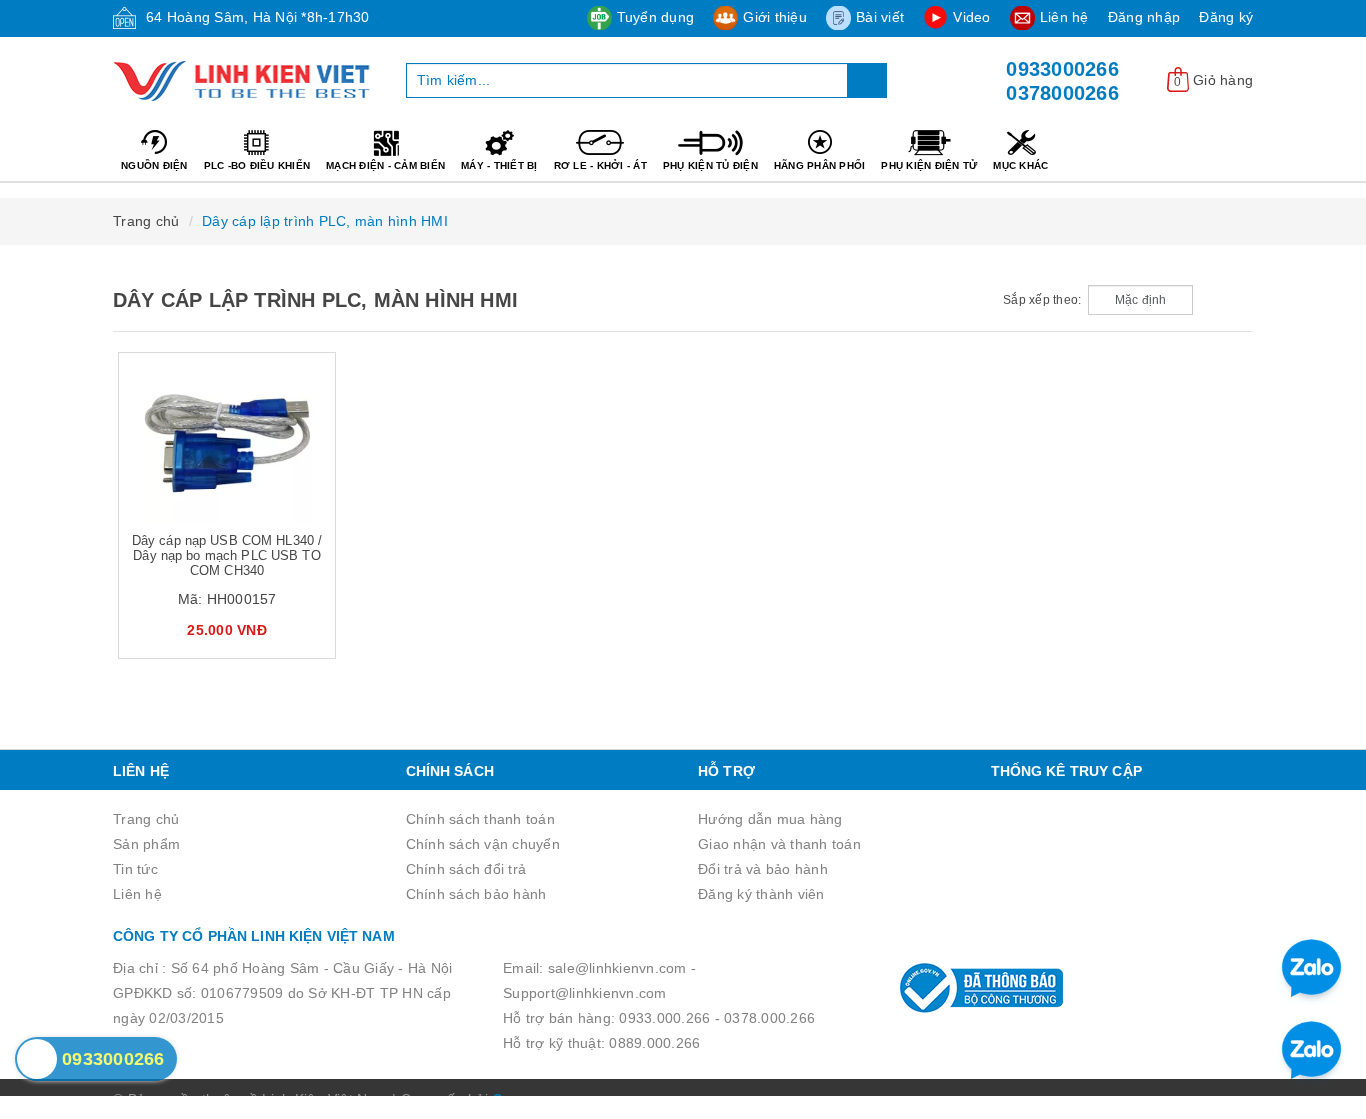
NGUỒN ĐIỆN (154, 165)
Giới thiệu (775, 17)
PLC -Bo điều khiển (257, 165)
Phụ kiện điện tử (929, 165)
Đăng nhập (1144, 17)
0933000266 (1062, 69)
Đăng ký (1226, 17)
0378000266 (1062, 93)
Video (971, 17)
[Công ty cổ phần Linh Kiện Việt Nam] (244, 81)
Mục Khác (1020, 165)
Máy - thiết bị (499, 165)
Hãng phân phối (820, 165)
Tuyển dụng (656, 17)
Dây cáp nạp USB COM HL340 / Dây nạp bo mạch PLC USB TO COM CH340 (227, 555)
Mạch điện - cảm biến (385, 165)
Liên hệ (1064, 17)
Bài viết (880, 17)
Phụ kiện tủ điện (710, 165)
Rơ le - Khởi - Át (600, 165)
